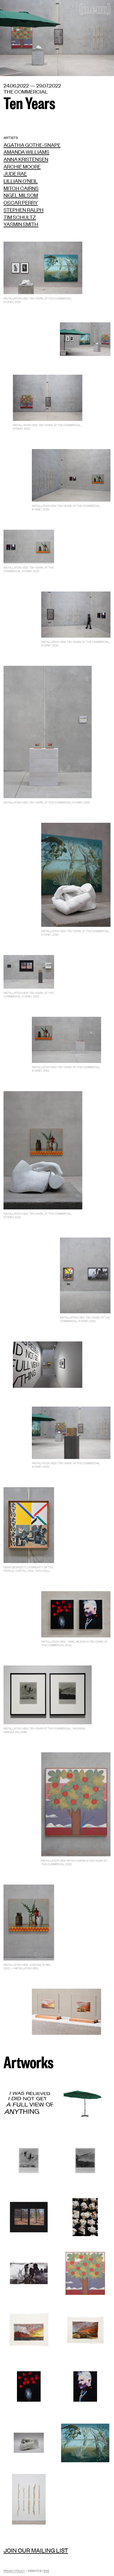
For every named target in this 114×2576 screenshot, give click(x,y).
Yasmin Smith (21, 224)
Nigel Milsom (21, 195)
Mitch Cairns (21, 188)
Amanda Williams (26, 152)
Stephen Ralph (24, 209)
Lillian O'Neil (21, 180)
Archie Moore (22, 166)
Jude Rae (15, 173)
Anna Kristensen (26, 159)
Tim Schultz (20, 217)
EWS (46, 2571)
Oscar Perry (21, 202)
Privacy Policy (14, 2571)
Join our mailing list (36, 2550)
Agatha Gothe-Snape (32, 144)
